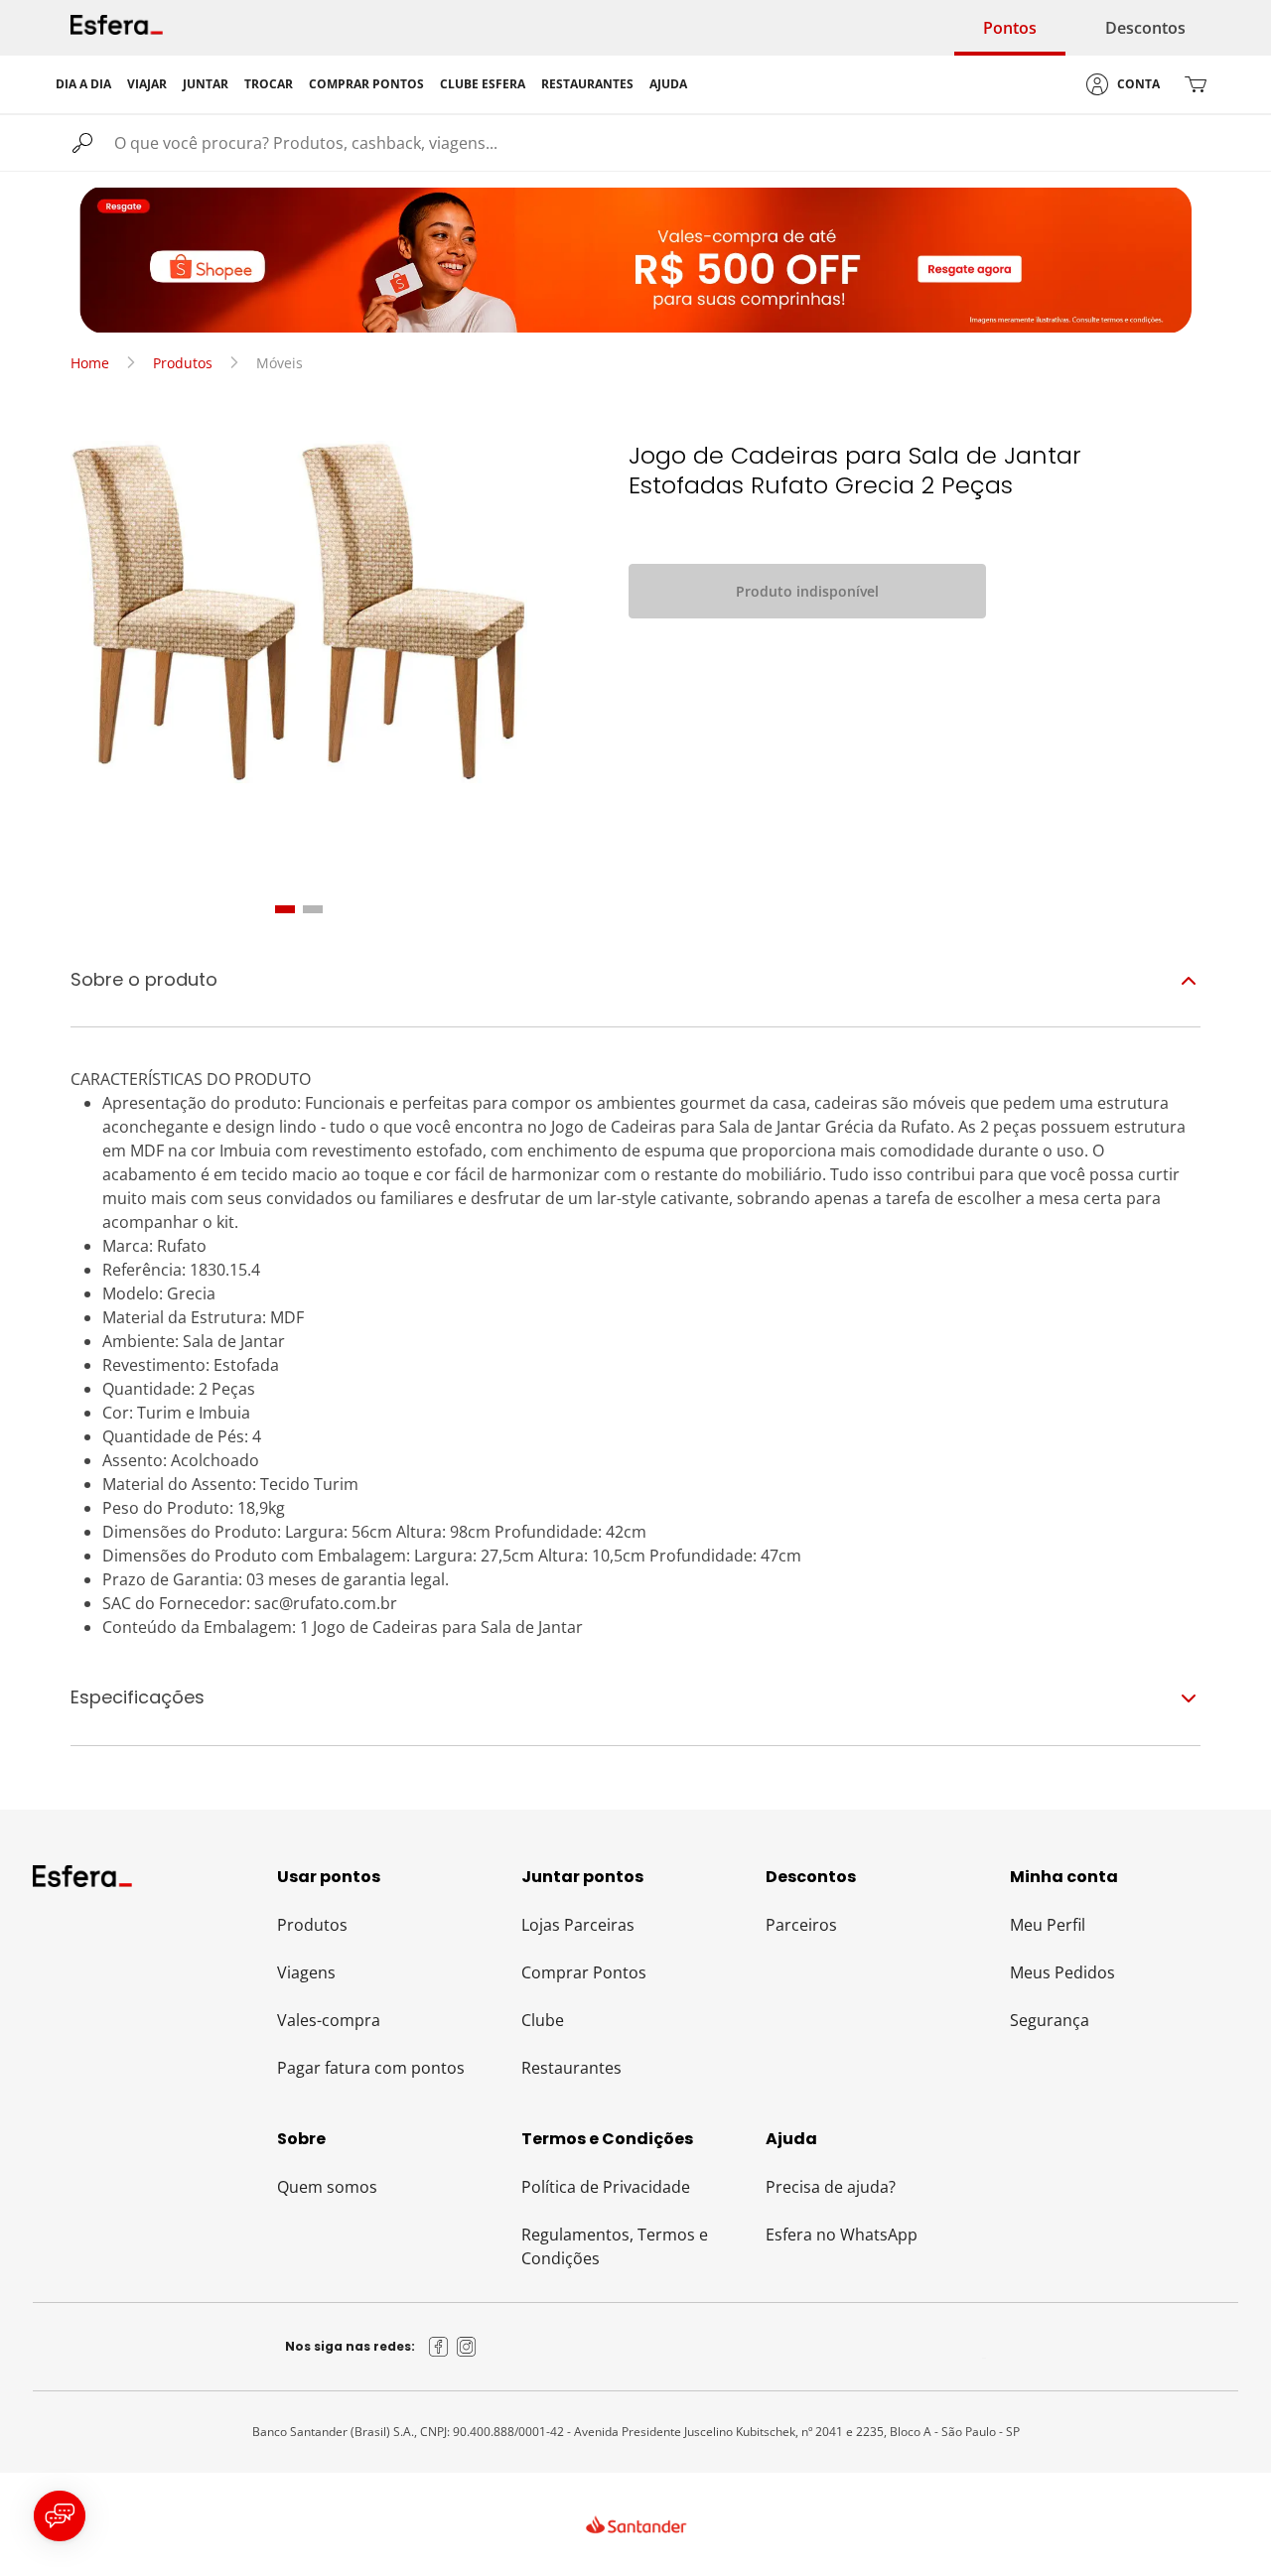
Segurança (1050, 2020)
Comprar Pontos (584, 1972)
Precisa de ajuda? (831, 2187)
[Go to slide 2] (313, 909)
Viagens (306, 1972)
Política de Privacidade (606, 2187)
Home (90, 363)
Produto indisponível (807, 591)
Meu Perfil (1048, 1925)
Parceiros (801, 1925)
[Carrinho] (1196, 84)
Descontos (1145, 28)
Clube (543, 2020)
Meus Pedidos (1062, 1972)
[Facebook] (439, 2347)
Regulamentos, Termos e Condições (615, 2246)
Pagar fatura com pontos (371, 2068)
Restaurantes (571, 2068)
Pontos (1010, 28)
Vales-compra (329, 2020)
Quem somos (327, 2187)
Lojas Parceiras (578, 1925)
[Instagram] (467, 2347)
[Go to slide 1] (285, 909)
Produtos (183, 363)
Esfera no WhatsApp (842, 2235)
